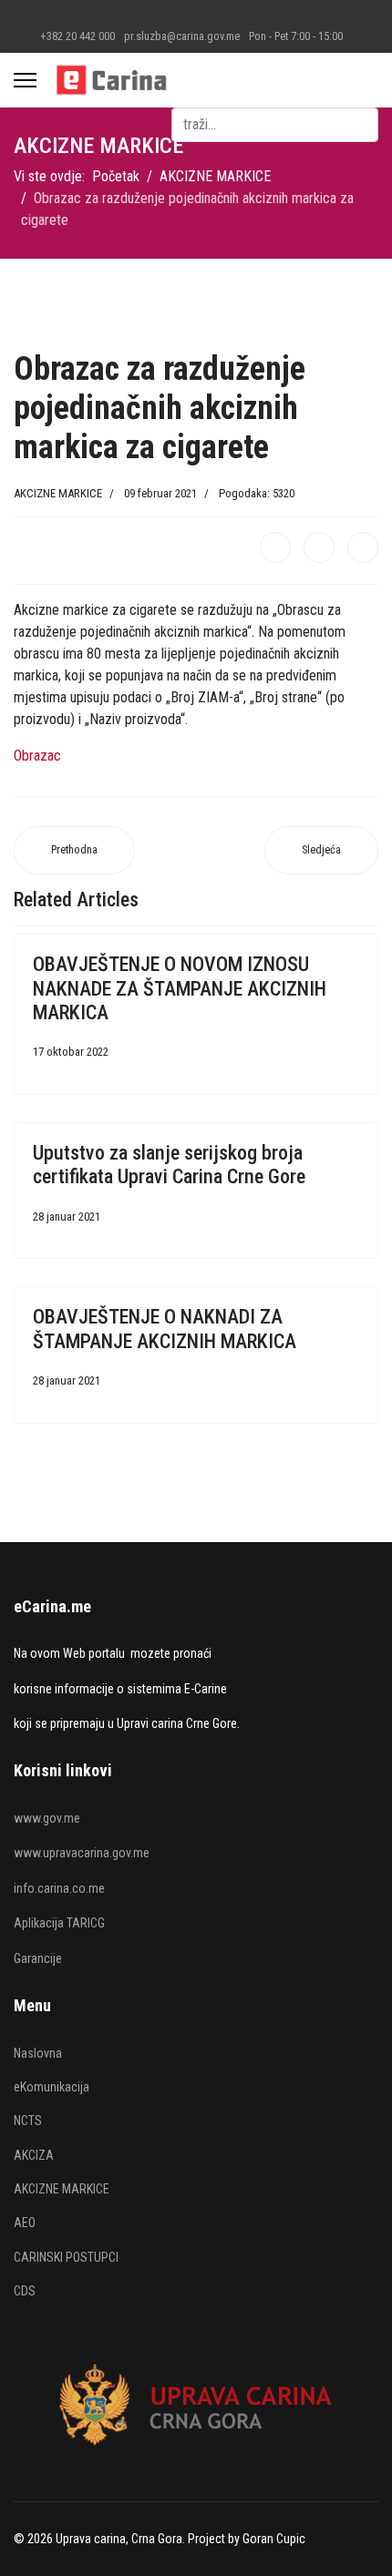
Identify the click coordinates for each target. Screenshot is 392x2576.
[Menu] (25, 80)
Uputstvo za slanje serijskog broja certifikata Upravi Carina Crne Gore (169, 1165)
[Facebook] (275, 547)
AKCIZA (34, 2155)
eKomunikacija (52, 2087)
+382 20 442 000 (77, 36)
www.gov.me (47, 1818)
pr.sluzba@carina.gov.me (182, 36)
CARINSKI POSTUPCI (66, 2257)
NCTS (28, 2121)
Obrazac (37, 756)
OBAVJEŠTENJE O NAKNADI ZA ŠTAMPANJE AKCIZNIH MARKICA (165, 1329)
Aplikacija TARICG (59, 1923)
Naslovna (38, 2053)
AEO (25, 2223)
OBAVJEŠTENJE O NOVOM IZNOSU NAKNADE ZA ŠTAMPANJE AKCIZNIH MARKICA (180, 988)
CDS (25, 2291)
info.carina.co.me (59, 1888)
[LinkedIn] (363, 547)
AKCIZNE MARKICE (58, 493)
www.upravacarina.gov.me (82, 1853)
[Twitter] (319, 547)
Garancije (38, 1958)
